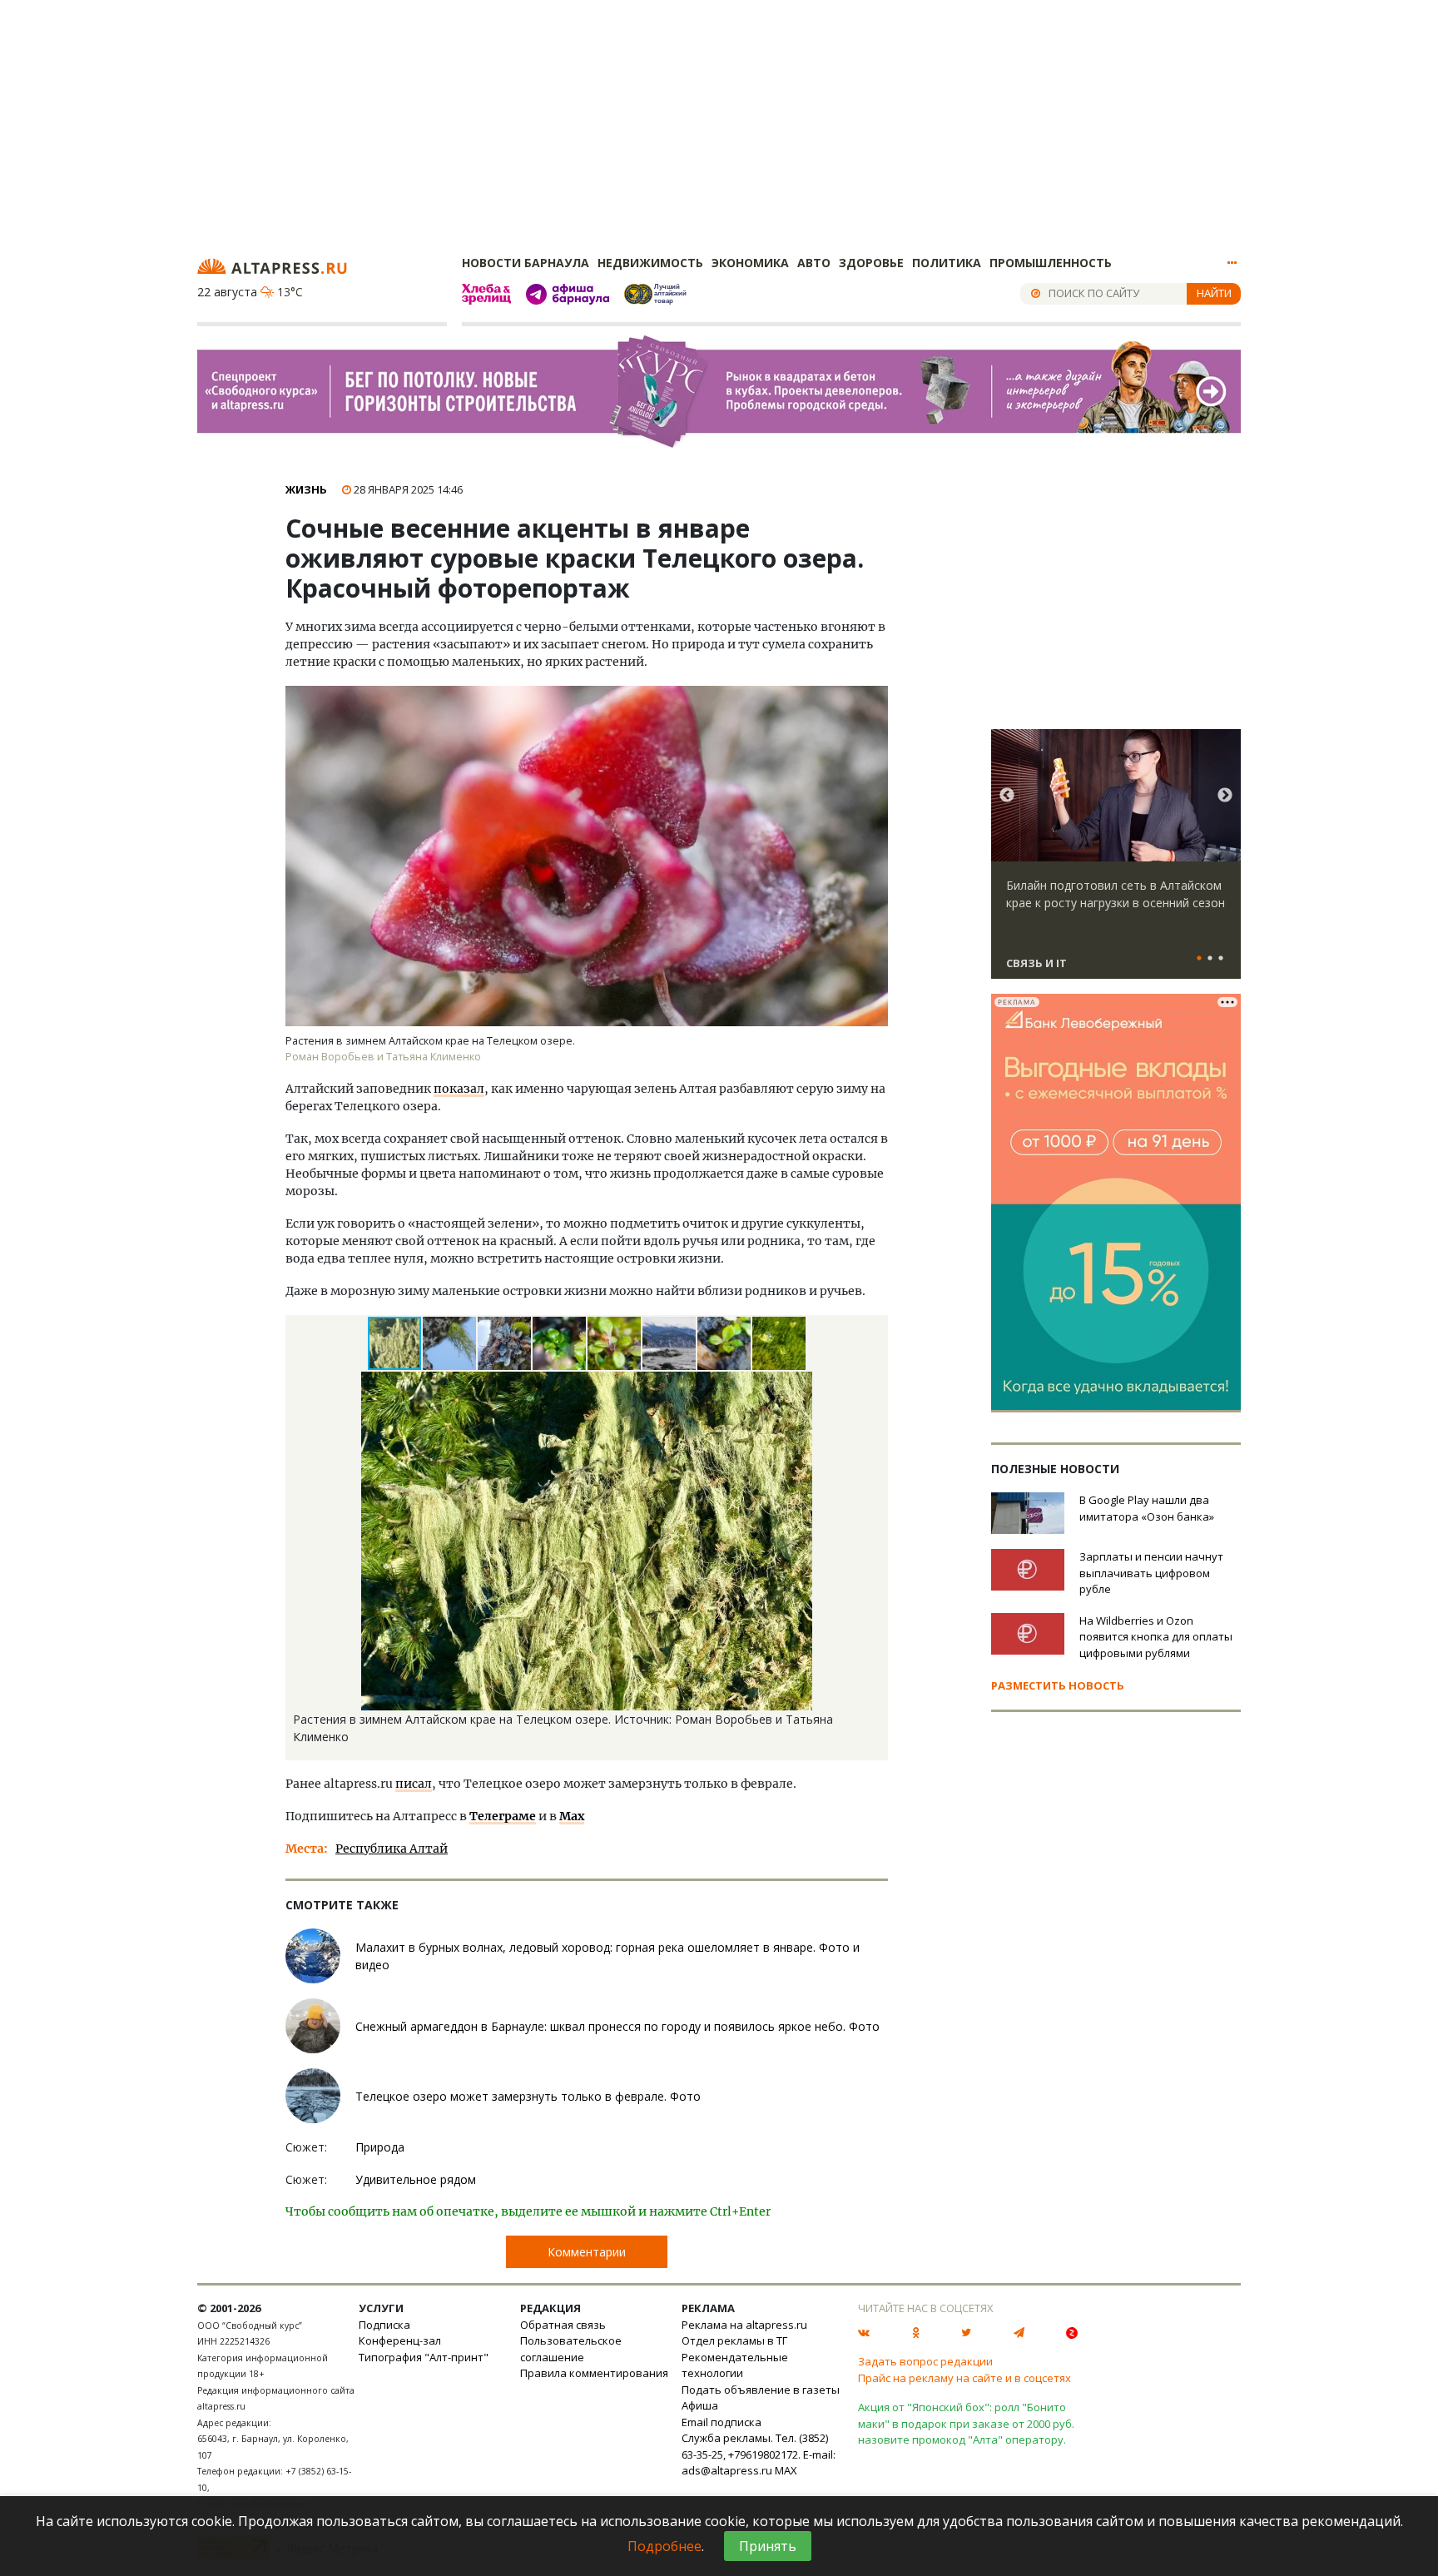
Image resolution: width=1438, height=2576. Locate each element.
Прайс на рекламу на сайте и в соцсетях (964, 2378)
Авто (814, 263)
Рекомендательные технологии (735, 2365)
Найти (1214, 293)
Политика (947, 263)
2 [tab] (1210, 959)
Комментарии (587, 2252)
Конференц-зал (400, 2340)
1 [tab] (1199, 959)
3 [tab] (1221, 959)
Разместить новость (1058, 1685)
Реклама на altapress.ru (744, 2325)
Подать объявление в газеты (761, 2390)
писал (414, 1784)
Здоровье (871, 263)
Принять (768, 2546)
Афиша (700, 2405)
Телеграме (503, 1816)
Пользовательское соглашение (571, 2349)
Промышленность (1051, 263)
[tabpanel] (1116, 861)
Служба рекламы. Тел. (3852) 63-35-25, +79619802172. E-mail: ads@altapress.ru (759, 2454)
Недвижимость (650, 263)
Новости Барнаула (526, 263)
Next (1225, 796)
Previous (1007, 796)
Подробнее (664, 2546)
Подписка (384, 2325)
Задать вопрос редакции (925, 2361)
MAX (786, 2470)
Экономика (750, 263)
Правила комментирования (594, 2373)
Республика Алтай (392, 1849)
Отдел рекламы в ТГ (734, 2340)
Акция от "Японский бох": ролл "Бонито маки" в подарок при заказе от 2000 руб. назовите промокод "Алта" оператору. (966, 2423)
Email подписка (721, 2422)
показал (459, 1089)
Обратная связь (563, 2325)
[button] (450, 1343)
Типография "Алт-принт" (424, 2357)
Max (572, 1816)
